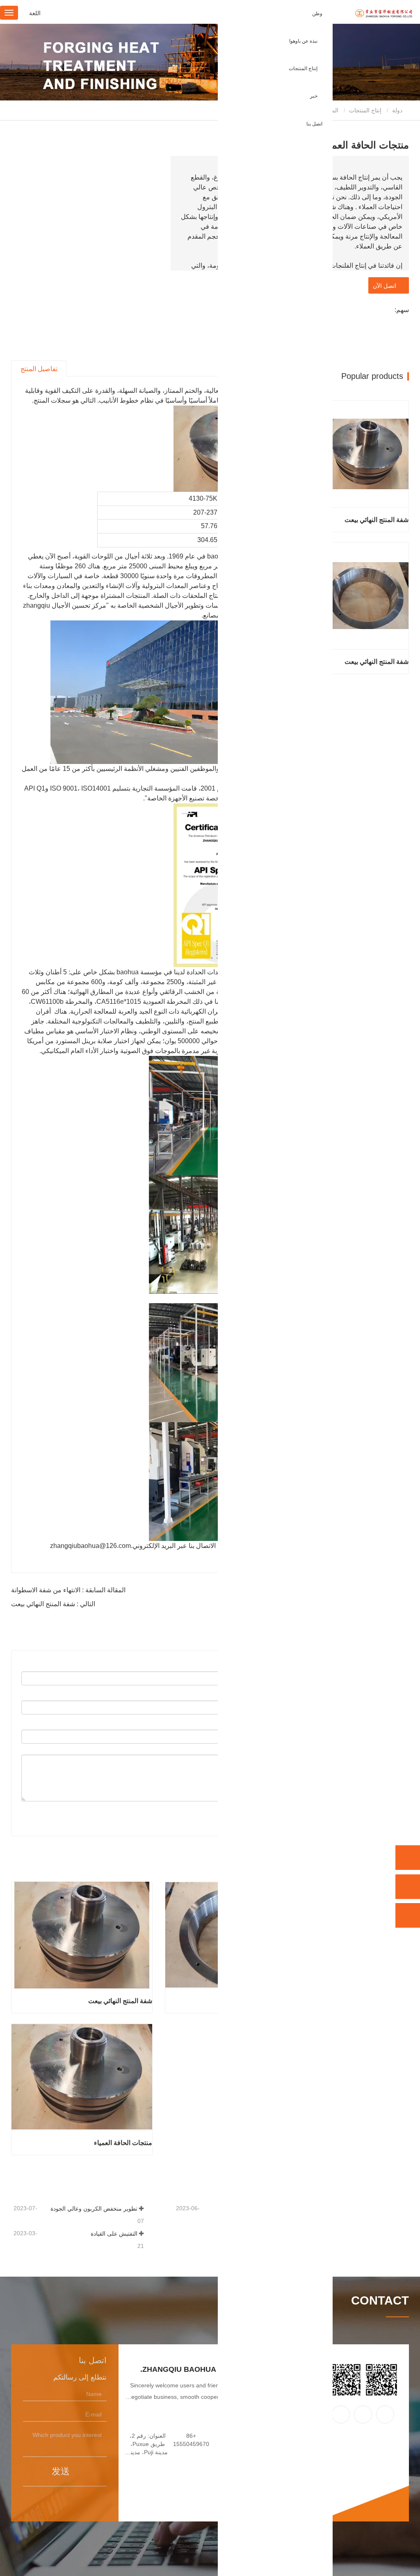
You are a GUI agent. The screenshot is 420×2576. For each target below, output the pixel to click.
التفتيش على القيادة (114, 2234)
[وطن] (363, 14)
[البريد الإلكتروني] (408, 1887)
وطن (317, 14)
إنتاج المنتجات (365, 110)
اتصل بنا (314, 124)
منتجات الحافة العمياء (123, 2143)
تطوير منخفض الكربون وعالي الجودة (94, 2209)
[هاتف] (408, 1858)
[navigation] (9, 13)
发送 (61, 2471)
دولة (398, 110)
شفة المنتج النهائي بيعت (120, 2001)
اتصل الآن (386, 286)
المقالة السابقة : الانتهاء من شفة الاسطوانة (68, 1590)
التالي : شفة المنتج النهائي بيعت (53, 1604)
